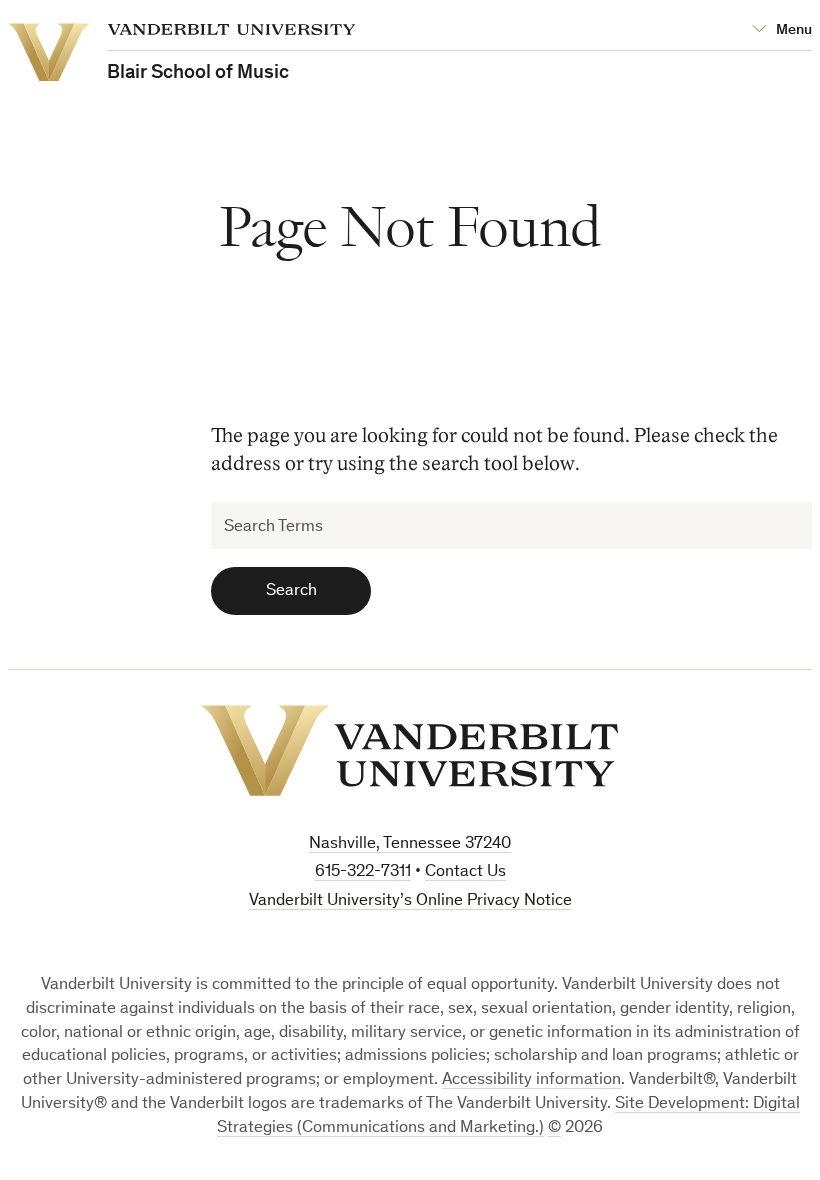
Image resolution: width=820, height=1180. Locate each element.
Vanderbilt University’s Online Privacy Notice (410, 901)
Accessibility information (531, 1080)
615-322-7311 (363, 872)
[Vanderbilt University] (410, 750)
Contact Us (465, 872)
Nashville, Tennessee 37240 (410, 844)
